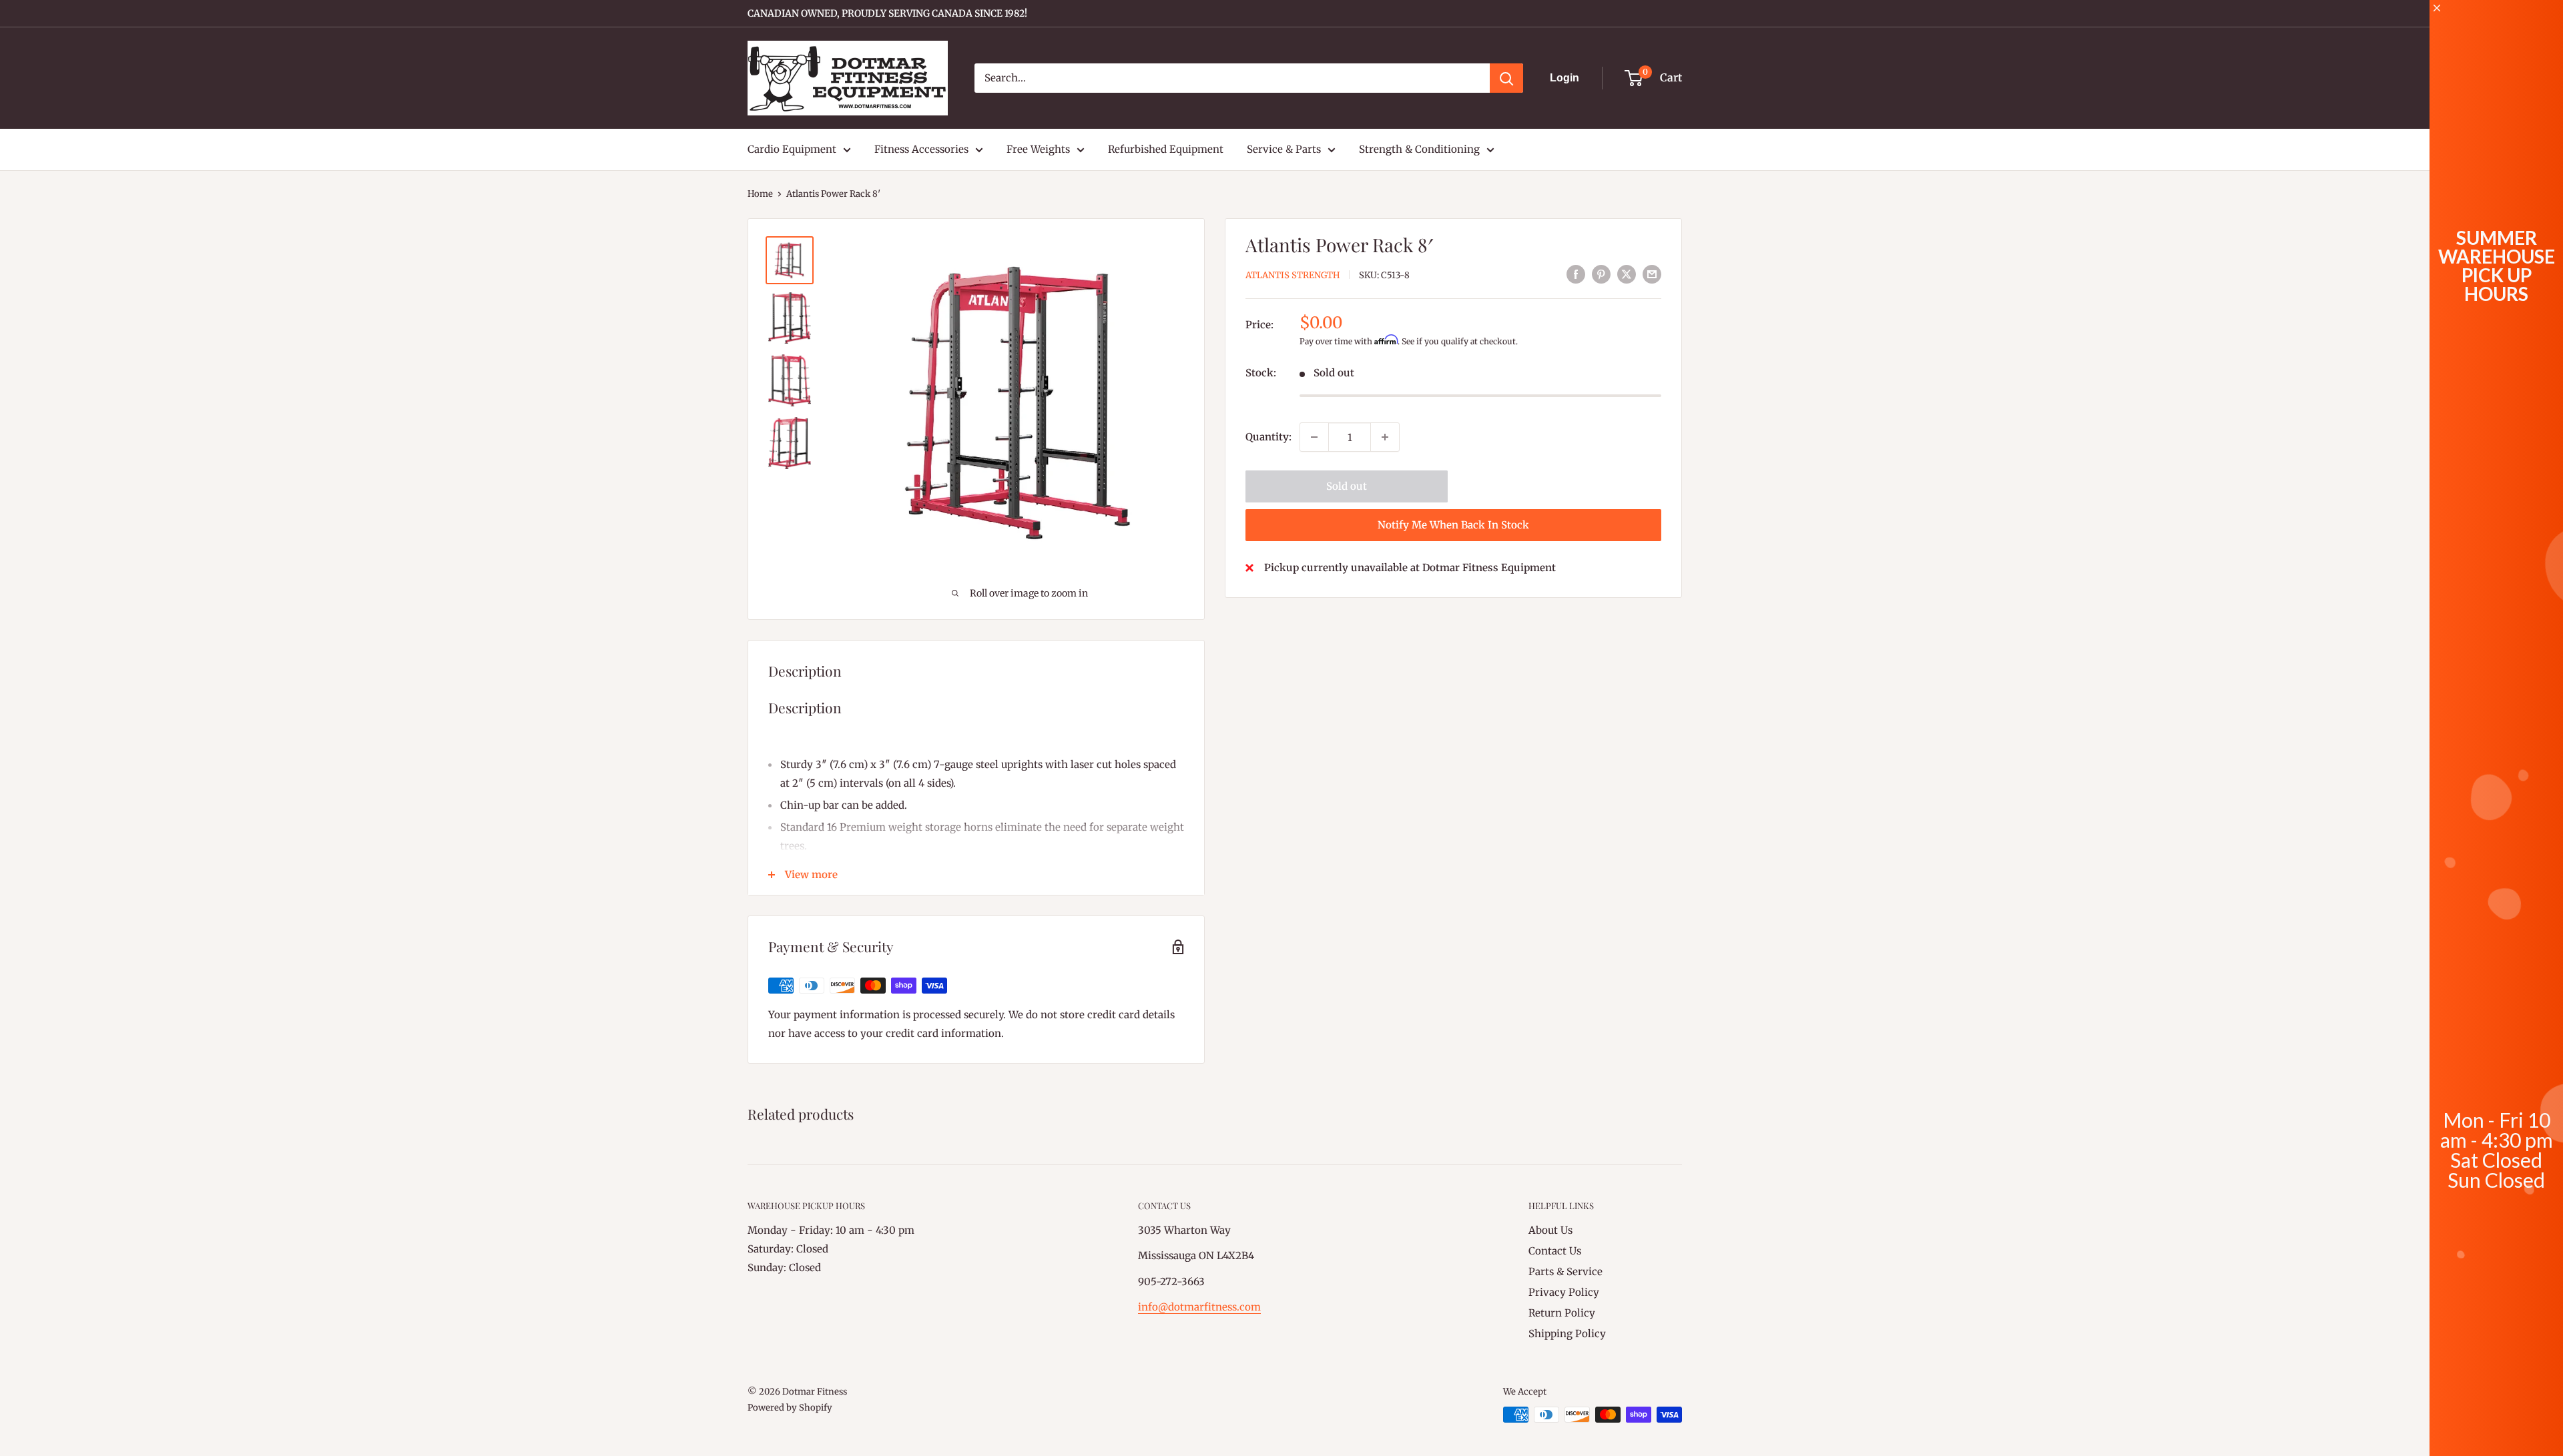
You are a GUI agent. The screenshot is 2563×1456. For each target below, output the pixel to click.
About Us (1550, 1230)
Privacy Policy (1564, 1292)
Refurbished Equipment (1166, 149)
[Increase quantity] (1385, 437)
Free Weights (1038, 149)
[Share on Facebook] (1576, 274)
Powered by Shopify (790, 1408)
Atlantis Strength (1293, 275)
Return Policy (1562, 1313)
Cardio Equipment (792, 149)
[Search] (1506, 78)
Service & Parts (1284, 149)
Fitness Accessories (921, 149)
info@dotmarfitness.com (1199, 1307)
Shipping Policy (1567, 1334)
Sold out (1347, 486)
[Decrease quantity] (1314, 437)
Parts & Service (1565, 1271)
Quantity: (1268, 437)
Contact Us (1555, 1251)
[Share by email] (1652, 274)
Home (760, 194)
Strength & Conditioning (1419, 149)
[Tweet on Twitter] (1627, 274)
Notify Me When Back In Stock (1453, 525)
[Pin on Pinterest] (1601, 274)
